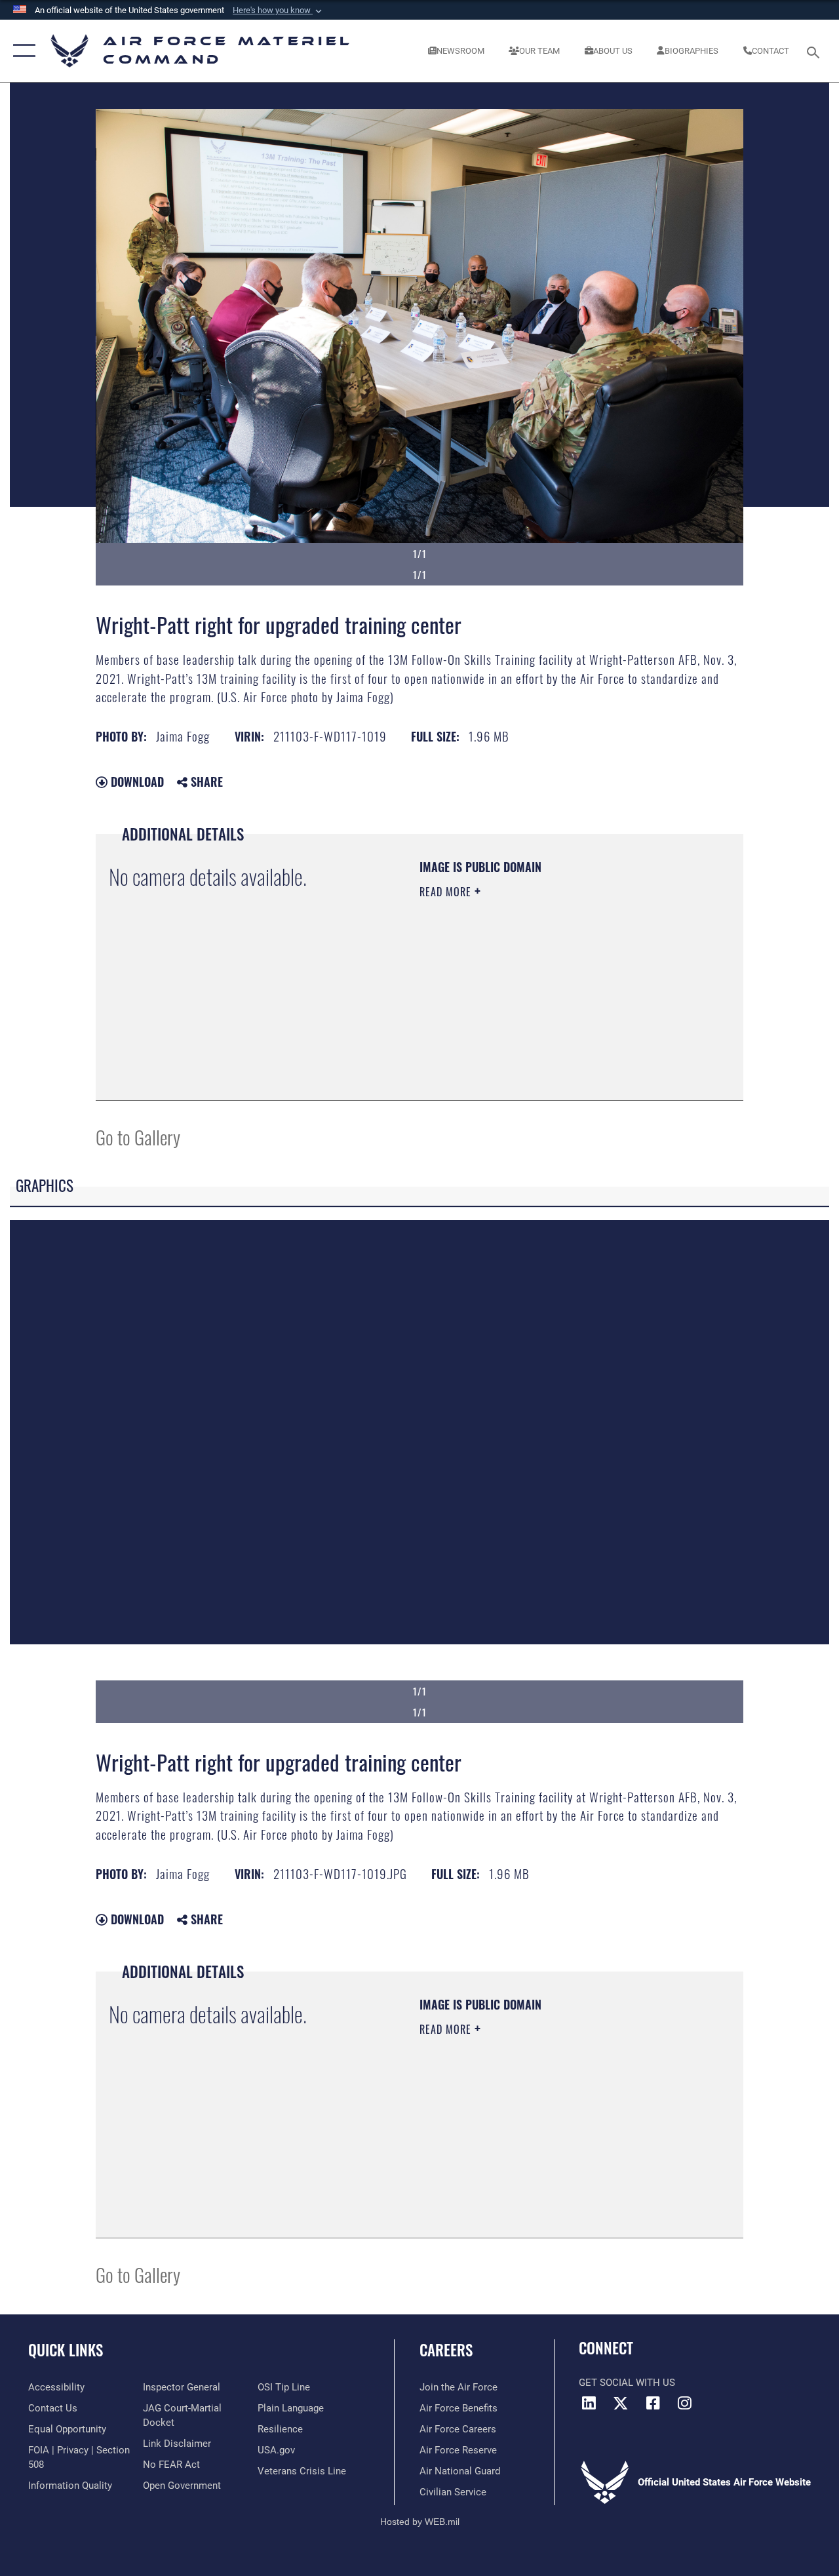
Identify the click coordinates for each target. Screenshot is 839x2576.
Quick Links (66, 2350)
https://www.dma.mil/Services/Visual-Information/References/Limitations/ (537, 1002)
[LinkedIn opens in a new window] (589, 2403)
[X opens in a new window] (621, 2403)
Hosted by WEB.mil (420, 2522)
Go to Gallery (138, 1137)
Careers (446, 2350)
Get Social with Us (627, 2383)
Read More (447, 892)
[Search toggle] (815, 51)
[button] (279, 10)
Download (136, 782)
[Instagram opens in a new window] (685, 2403)
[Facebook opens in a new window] (653, 2403)
